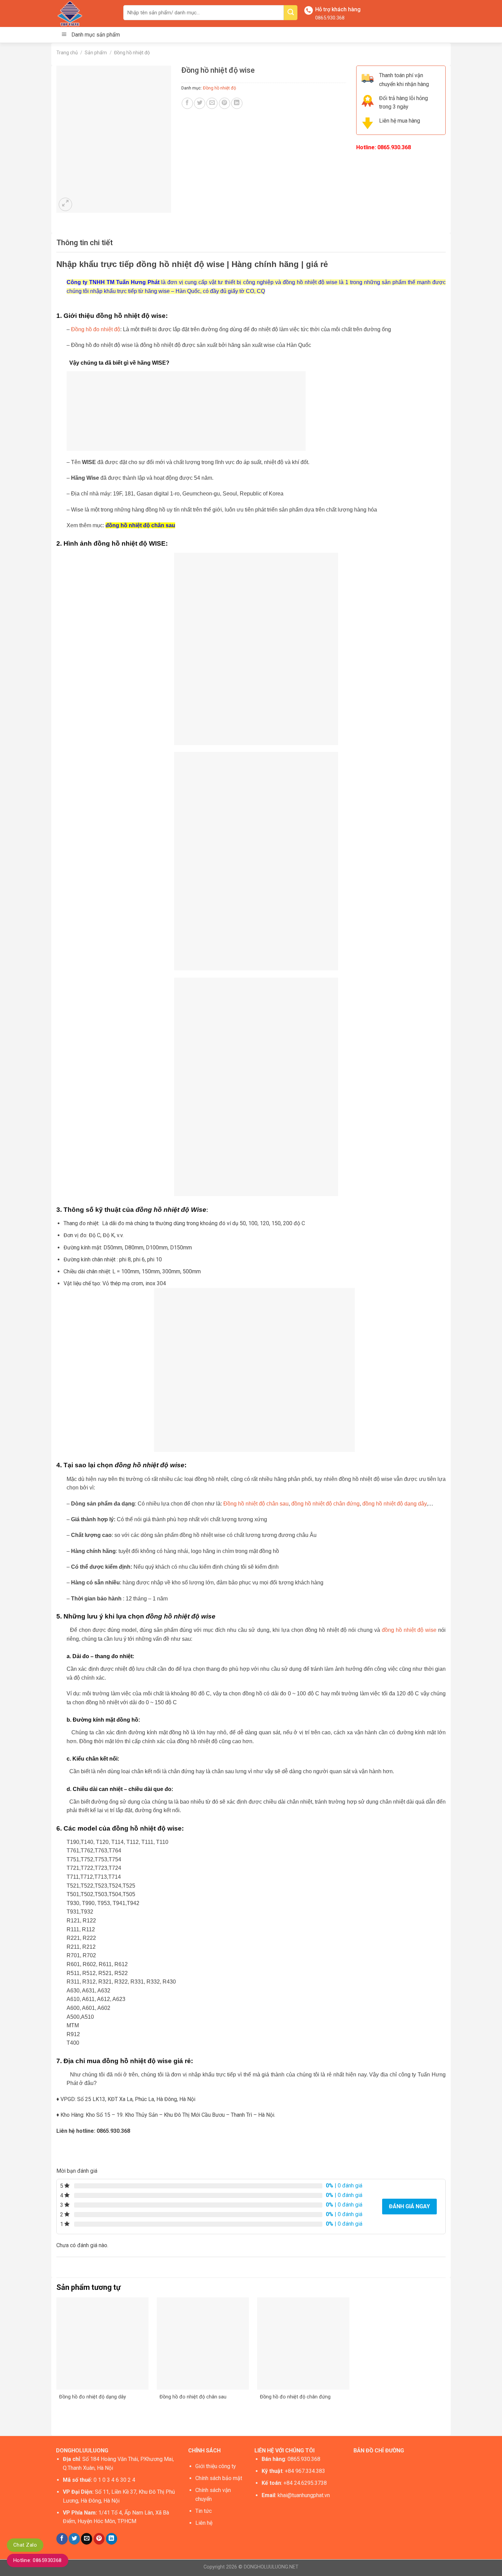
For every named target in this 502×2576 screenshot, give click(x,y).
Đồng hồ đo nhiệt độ (96, 329)
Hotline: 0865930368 (38, 2560)
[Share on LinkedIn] (237, 103)
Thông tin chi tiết (85, 243)
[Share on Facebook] (187, 103)
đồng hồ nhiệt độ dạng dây (394, 1504)
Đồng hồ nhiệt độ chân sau (256, 1504)
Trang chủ (67, 53)
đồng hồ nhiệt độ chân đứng (325, 1504)
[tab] (85, 243)
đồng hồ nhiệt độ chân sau (140, 525)
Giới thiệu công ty (216, 2466)
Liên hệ (204, 2523)
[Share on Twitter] (200, 103)
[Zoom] (65, 204)
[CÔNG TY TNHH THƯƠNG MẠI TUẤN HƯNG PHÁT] (85, 13)
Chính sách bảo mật (219, 2478)
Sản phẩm (96, 53)
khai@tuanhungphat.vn (304, 2495)
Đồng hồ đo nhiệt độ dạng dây (93, 2397)
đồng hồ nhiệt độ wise (409, 1630)
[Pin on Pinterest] (225, 103)
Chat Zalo (25, 2545)
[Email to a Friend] (212, 103)
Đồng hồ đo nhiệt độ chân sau (193, 2397)
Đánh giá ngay (409, 2206)
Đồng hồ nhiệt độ (132, 53)
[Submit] (291, 13)
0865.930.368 (330, 18)
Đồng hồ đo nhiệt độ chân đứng (295, 2397)
